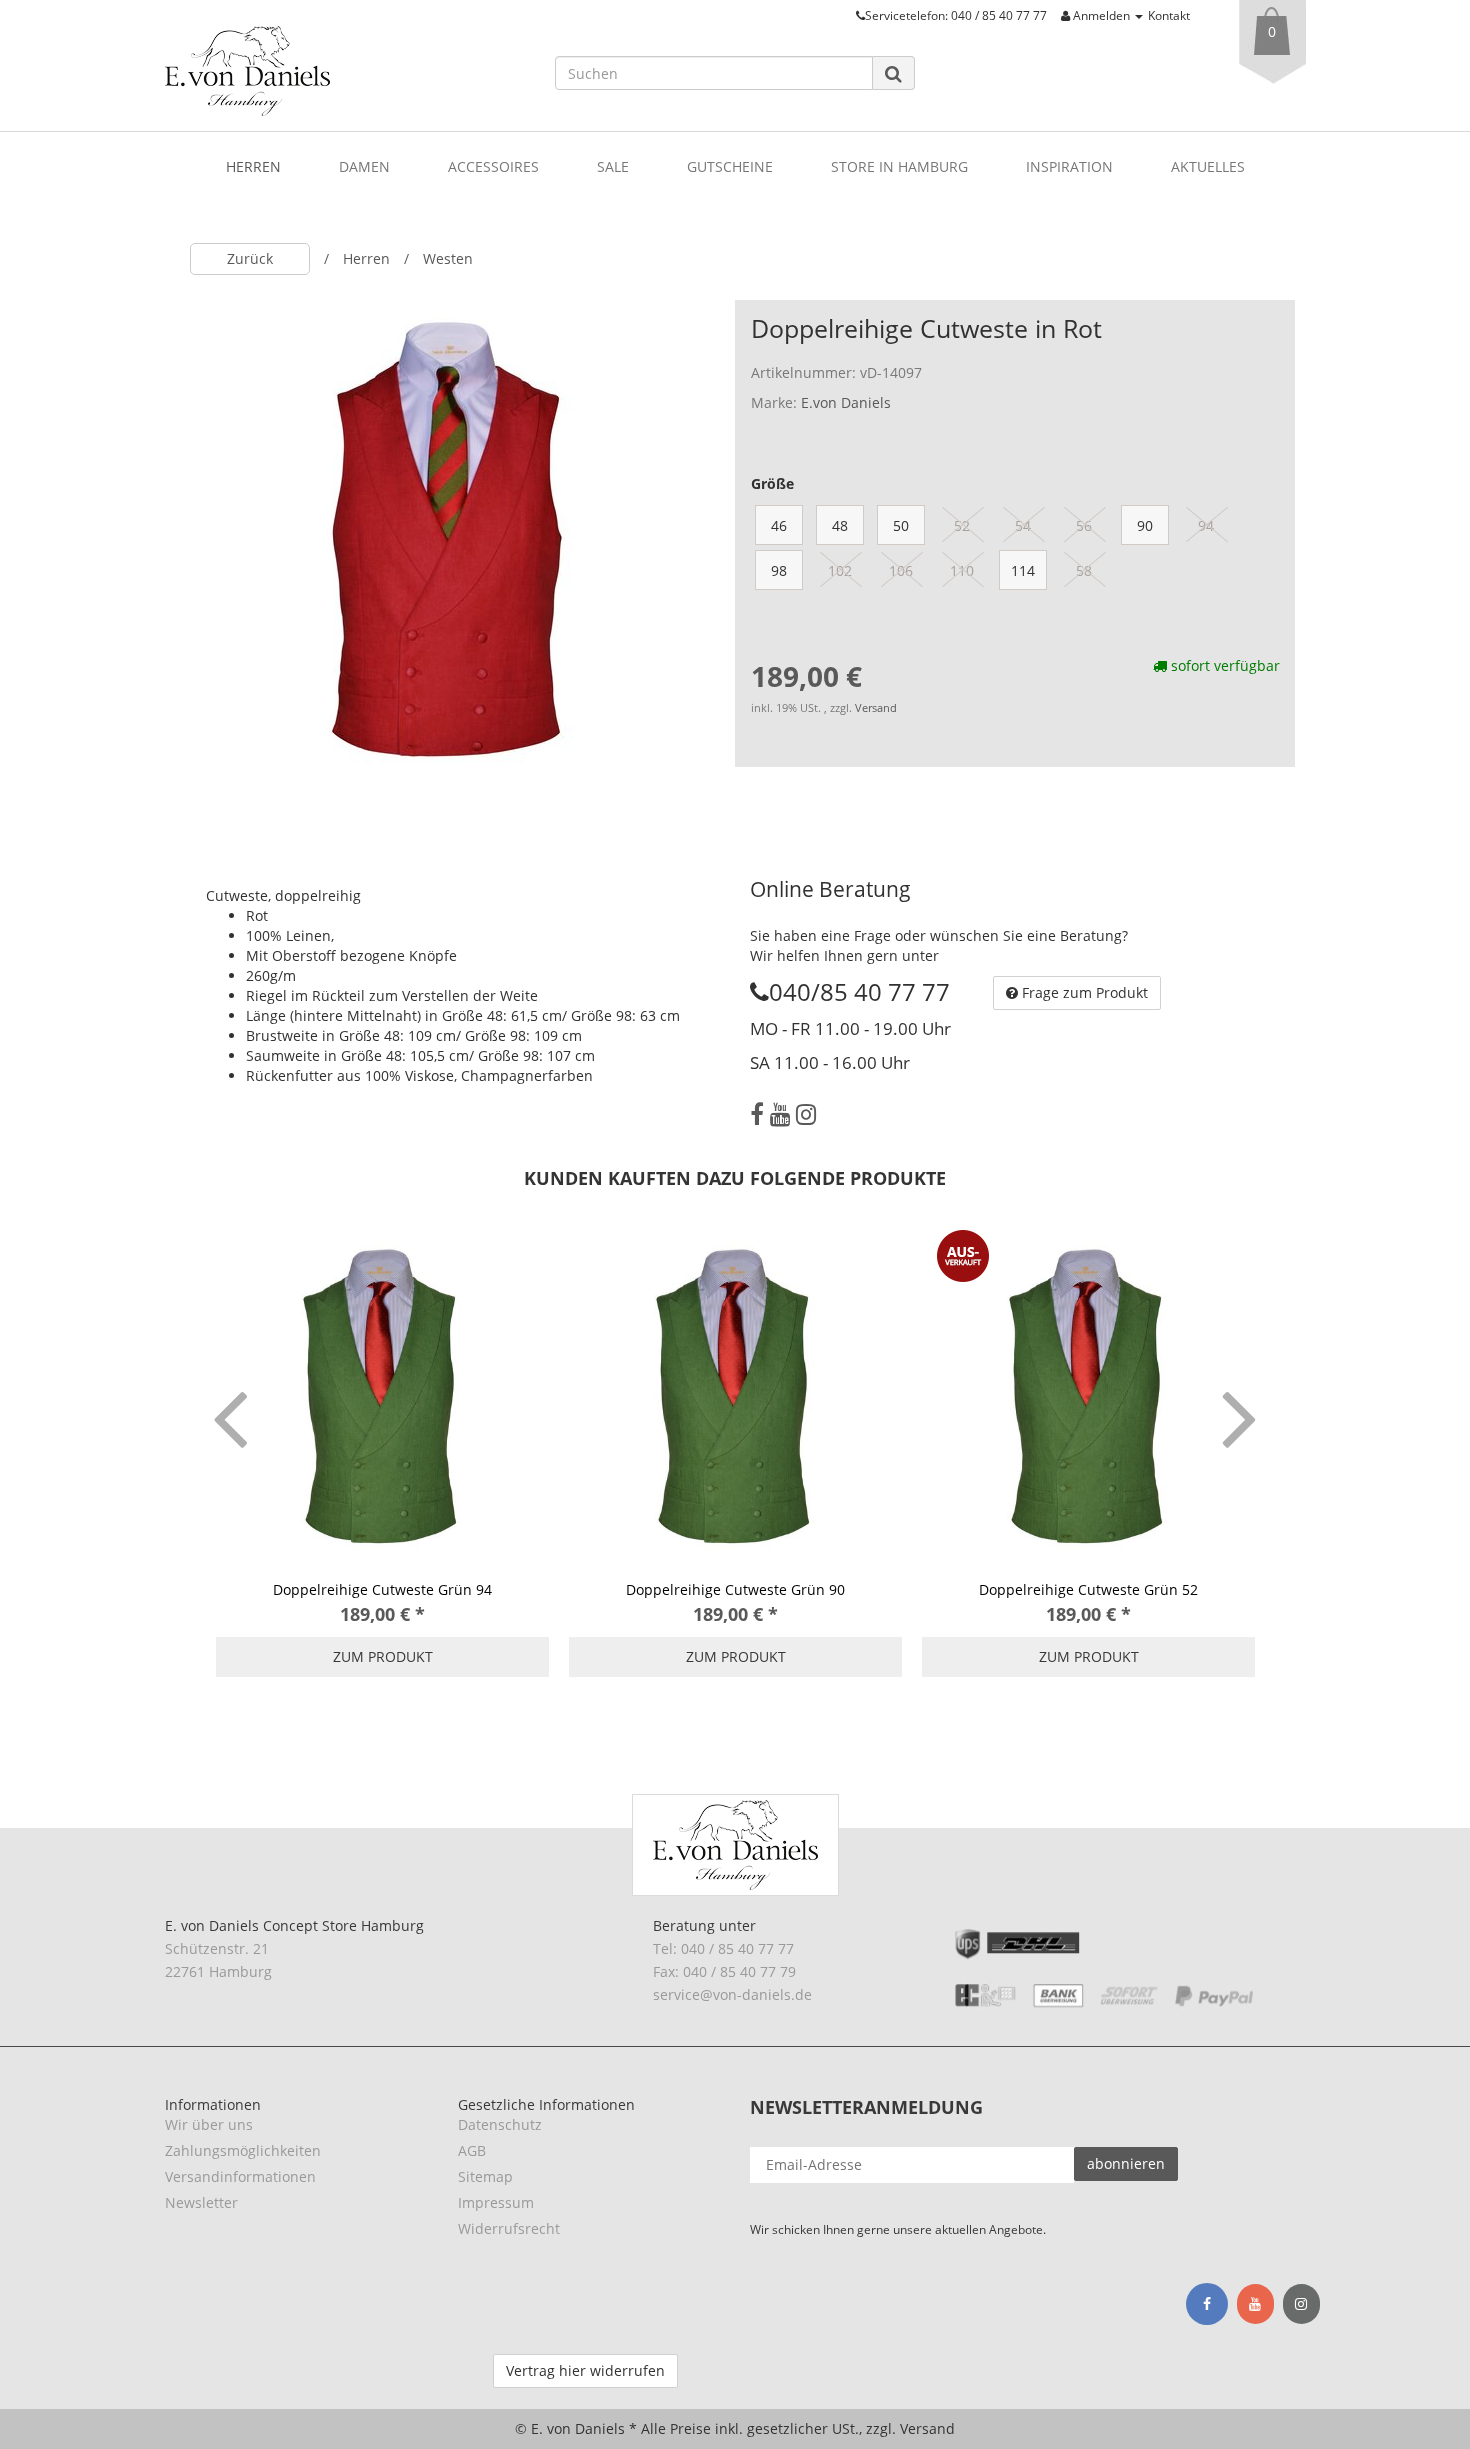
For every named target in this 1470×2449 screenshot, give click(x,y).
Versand (876, 708)
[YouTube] (780, 1114)
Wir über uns (209, 2124)
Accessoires (493, 166)
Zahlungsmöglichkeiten (243, 2150)
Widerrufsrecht (509, 2228)
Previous (230, 1390)
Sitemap (485, 2176)
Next (1240, 1390)
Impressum (496, 2202)
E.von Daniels (846, 402)
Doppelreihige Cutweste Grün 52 (1088, 1589)
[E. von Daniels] (345, 71)
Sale (613, 166)
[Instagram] (806, 1114)
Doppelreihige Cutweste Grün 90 (735, 1589)
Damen (364, 166)
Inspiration (1069, 166)
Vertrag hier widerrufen (585, 2370)
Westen (448, 258)
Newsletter (201, 2202)
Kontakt (1169, 15)
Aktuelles (1208, 166)
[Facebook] (757, 1114)
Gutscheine (730, 166)
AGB (472, 2150)
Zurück (250, 258)
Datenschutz (500, 2124)
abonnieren (1126, 2163)
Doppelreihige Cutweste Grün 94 (382, 1589)
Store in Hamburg (899, 166)
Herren (253, 166)
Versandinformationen (240, 2176)
